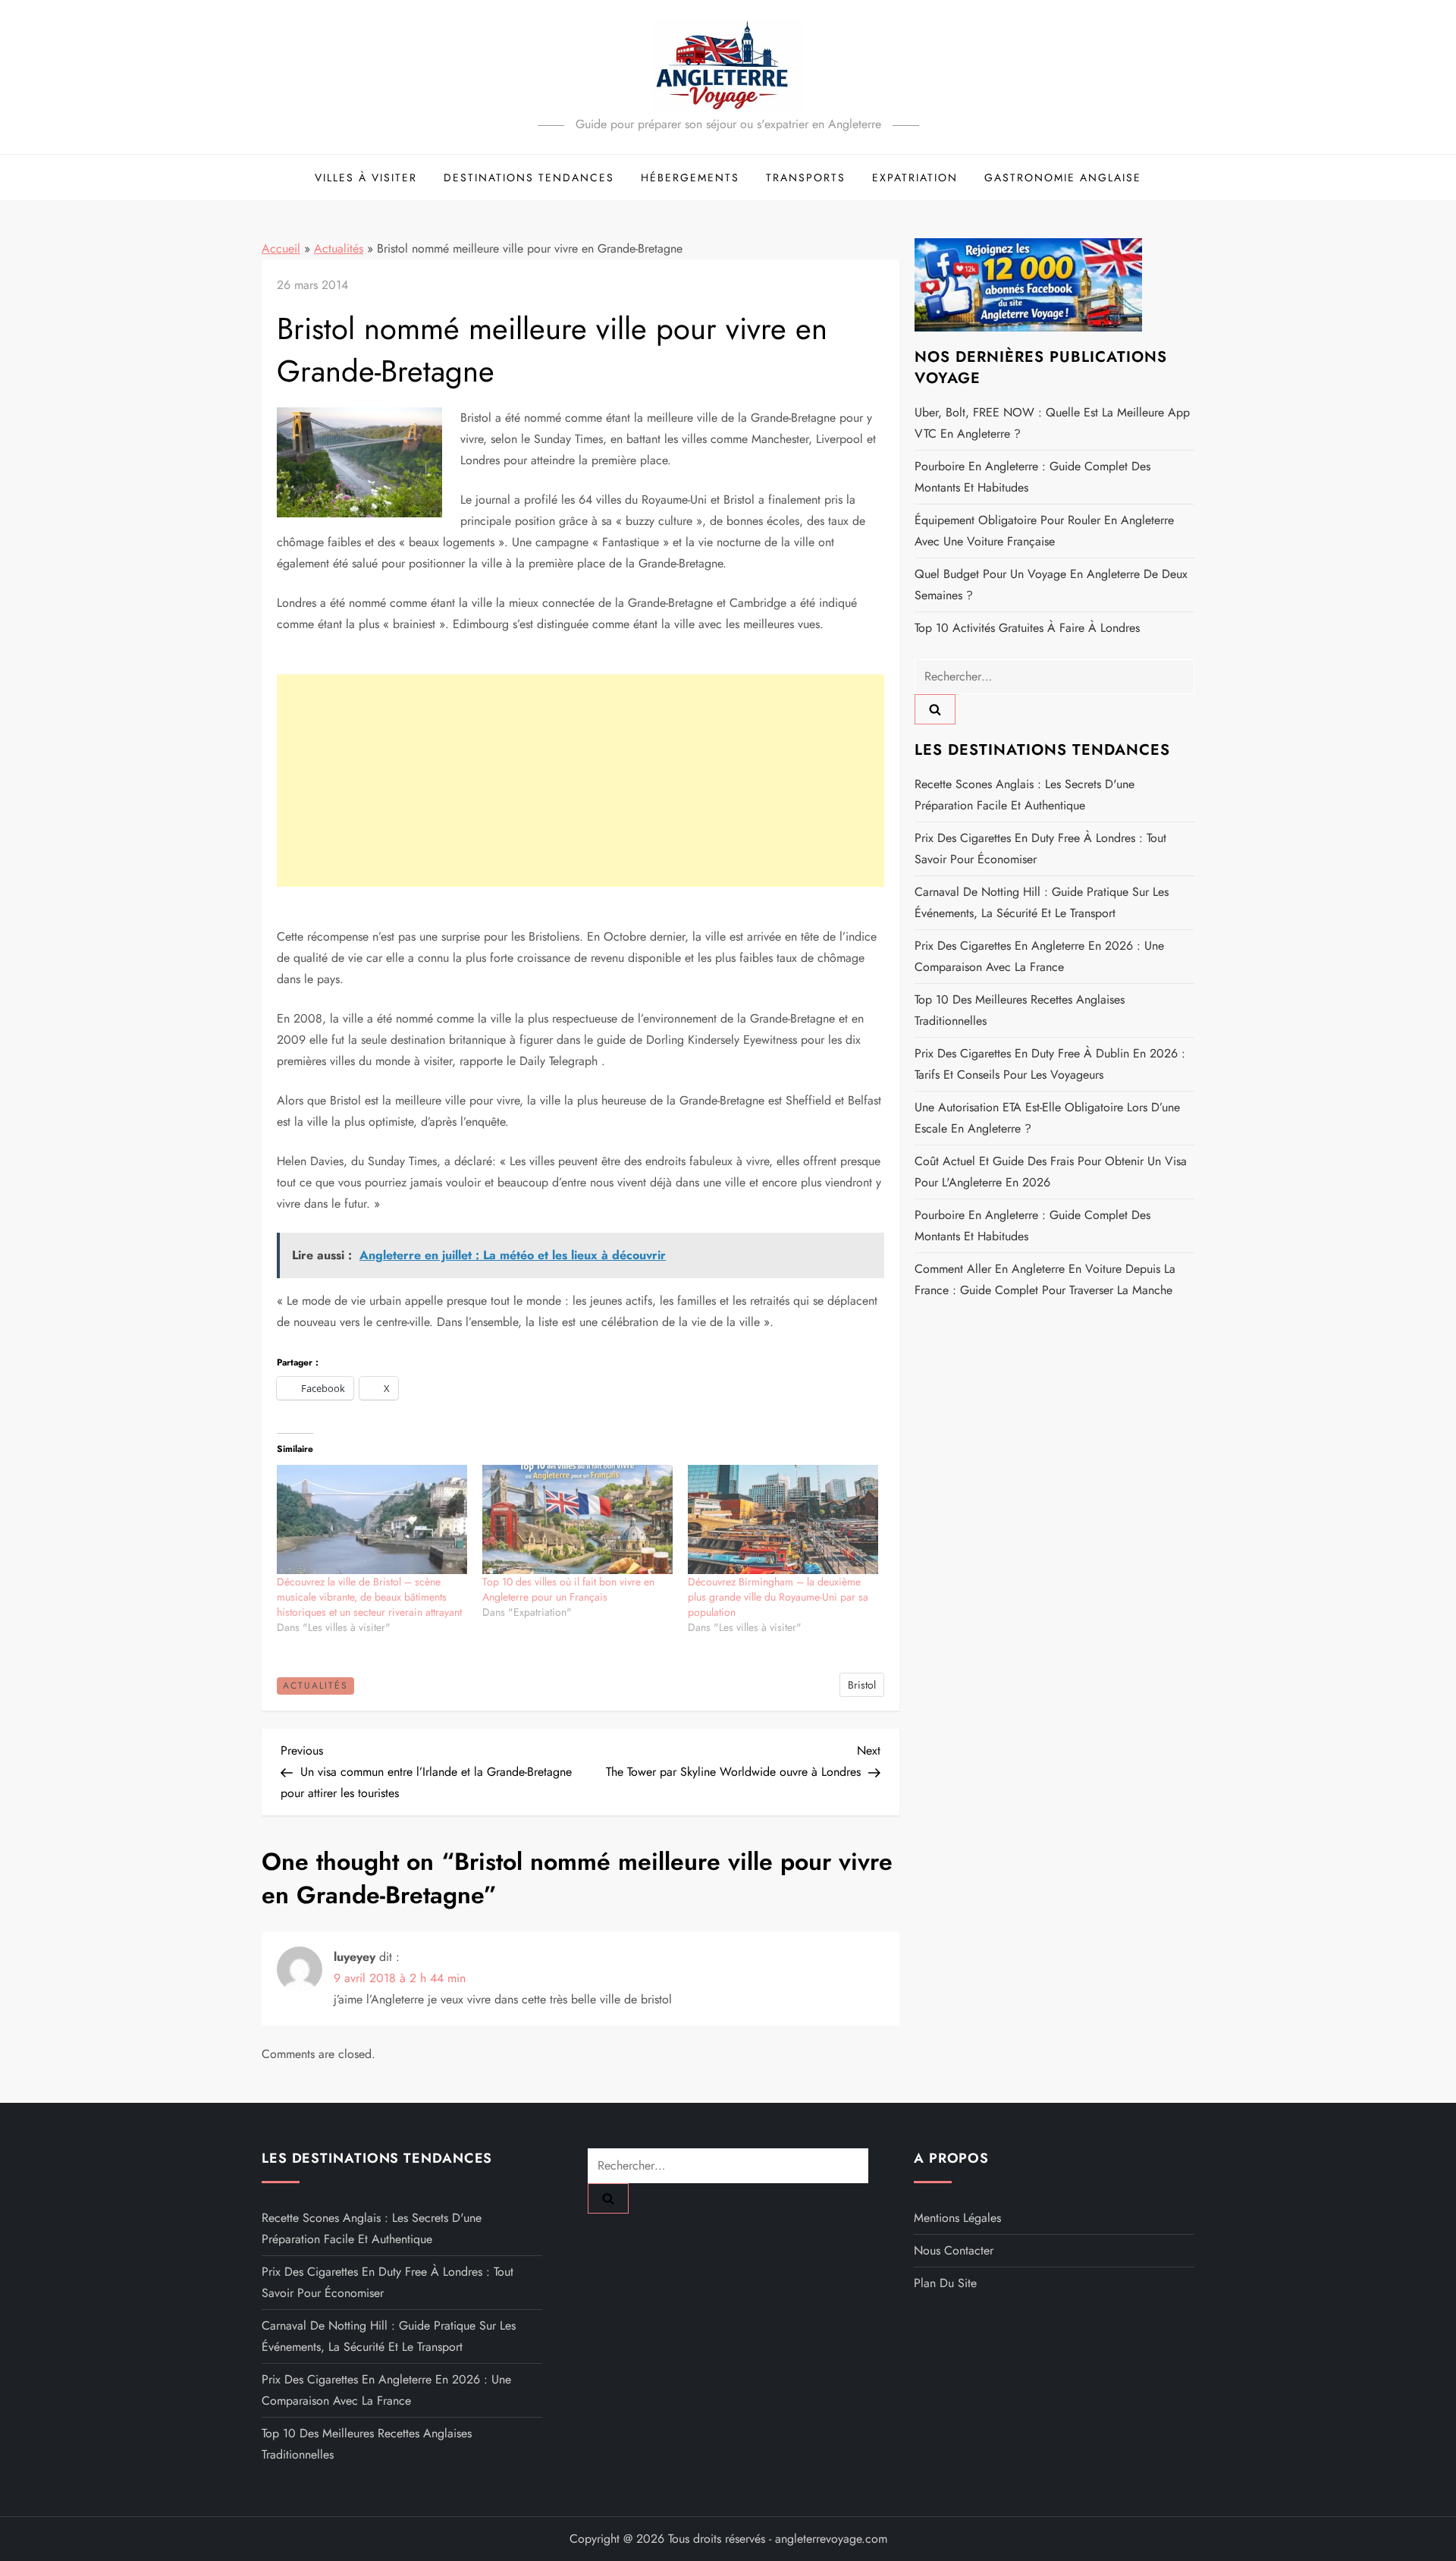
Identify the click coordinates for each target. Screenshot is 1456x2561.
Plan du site (945, 2283)
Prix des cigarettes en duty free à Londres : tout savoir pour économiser (1040, 848)
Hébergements (690, 178)
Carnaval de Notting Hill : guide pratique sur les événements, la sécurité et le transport (1042, 902)
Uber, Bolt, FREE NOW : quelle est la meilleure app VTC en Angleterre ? (1052, 423)
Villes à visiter (366, 178)
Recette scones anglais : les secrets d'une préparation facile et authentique (1025, 795)
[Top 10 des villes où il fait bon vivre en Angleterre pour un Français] (577, 1519)
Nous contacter (954, 2250)
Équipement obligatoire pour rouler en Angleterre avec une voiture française (1044, 531)
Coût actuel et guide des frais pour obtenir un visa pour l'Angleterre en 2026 (1051, 1172)
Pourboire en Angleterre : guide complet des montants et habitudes (1032, 477)
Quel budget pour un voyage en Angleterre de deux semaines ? (1051, 584)
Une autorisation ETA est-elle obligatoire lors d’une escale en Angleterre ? (1047, 1118)
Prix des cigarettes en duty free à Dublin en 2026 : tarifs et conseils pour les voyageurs (1050, 1064)
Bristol (862, 1685)
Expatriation (915, 178)
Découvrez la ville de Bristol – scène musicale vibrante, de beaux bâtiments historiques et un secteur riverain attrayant (369, 1597)
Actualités (339, 248)
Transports (806, 178)
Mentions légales (957, 2218)
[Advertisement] (581, 781)
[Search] (935, 709)
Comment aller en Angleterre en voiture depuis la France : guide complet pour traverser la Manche (1045, 1279)
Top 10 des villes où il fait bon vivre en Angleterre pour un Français (568, 1589)
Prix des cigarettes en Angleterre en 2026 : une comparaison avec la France (1039, 956)
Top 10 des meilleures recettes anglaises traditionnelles (1020, 1010)
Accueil (281, 248)
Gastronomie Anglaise (1063, 178)
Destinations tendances (529, 178)
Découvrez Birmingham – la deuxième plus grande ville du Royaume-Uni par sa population (778, 1597)
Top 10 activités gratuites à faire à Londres (1027, 628)
